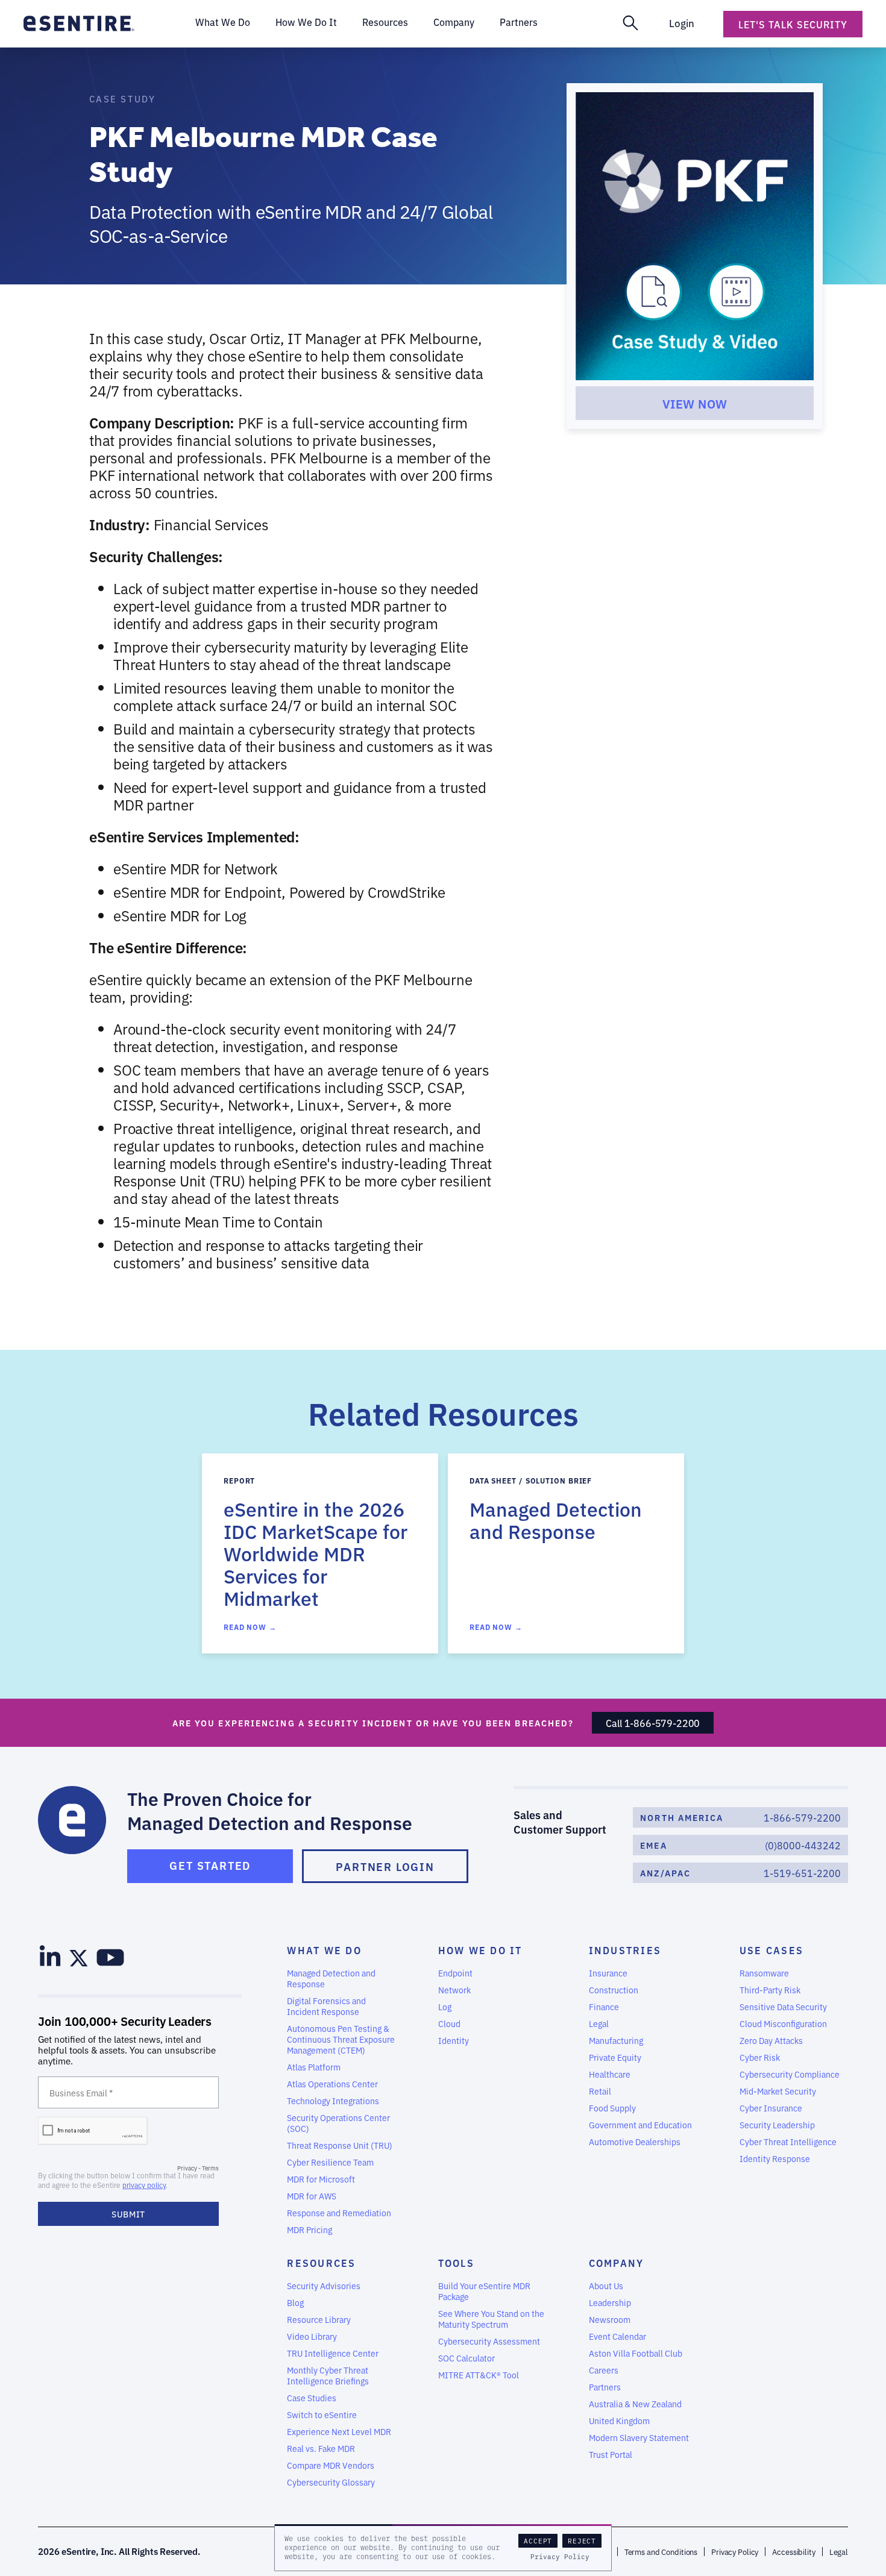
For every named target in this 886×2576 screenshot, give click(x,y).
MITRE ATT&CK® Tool (479, 2375)
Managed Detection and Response (331, 1978)
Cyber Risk (760, 2057)
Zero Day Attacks (771, 2040)
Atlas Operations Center (332, 2084)
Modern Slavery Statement (639, 2437)
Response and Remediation (339, 2213)
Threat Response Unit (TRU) (340, 2145)
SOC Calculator (467, 2358)
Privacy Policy (560, 2557)
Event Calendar (617, 2336)
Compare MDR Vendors (331, 2465)
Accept (538, 2541)
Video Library (312, 2336)
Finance (604, 2007)
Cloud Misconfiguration (783, 2023)
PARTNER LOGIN (385, 1866)
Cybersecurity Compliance (790, 2074)
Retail (600, 2091)
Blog (295, 2302)
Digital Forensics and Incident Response (326, 2006)
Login (682, 23)
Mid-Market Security (778, 2091)
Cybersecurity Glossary (331, 2482)
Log (445, 2007)
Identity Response (775, 2158)
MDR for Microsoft (321, 2179)
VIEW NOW (695, 403)
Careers (604, 2370)
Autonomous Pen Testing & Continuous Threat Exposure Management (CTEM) (341, 2039)
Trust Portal (611, 2454)
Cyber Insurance (771, 2108)
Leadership (610, 2302)
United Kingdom (619, 2421)
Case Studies (312, 2398)
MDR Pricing (309, 2230)
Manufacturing (616, 2040)
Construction (614, 1990)
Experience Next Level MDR (339, 2431)
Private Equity (615, 2057)
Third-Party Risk (770, 1990)
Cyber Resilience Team (330, 2162)
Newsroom (610, 2319)
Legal (599, 2023)
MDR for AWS (312, 2196)
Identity (454, 2040)
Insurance (608, 1973)
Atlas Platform (314, 2067)
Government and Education (640, 2125)
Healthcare (610, 2074)
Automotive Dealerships (635, 2142)
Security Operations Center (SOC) (338, 2123)
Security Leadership (777, 2125)
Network (454, 1990)
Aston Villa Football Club (636, 2353)
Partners (605, 2387)
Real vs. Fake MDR (321, 2448)
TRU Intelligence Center (333, 2353)
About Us (606, 2286)
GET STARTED (210, 1865)
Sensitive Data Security (783, 2007)
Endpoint (455, 1973)
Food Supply (612, 2108)
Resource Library (319, 2319)
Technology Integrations (333, 2101)
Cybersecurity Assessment (489, 2341)
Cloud (449, 2023)
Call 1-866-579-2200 (653, 1723)
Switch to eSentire (322, 2415)
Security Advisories (324, 2286)
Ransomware (764, 1973)
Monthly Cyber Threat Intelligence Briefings (328, 2375)
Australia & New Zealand (635, 2404)
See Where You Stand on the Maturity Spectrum (491, 2319)
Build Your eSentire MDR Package (484, 2291)
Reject (582, 2541)
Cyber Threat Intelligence (788, 2142)
